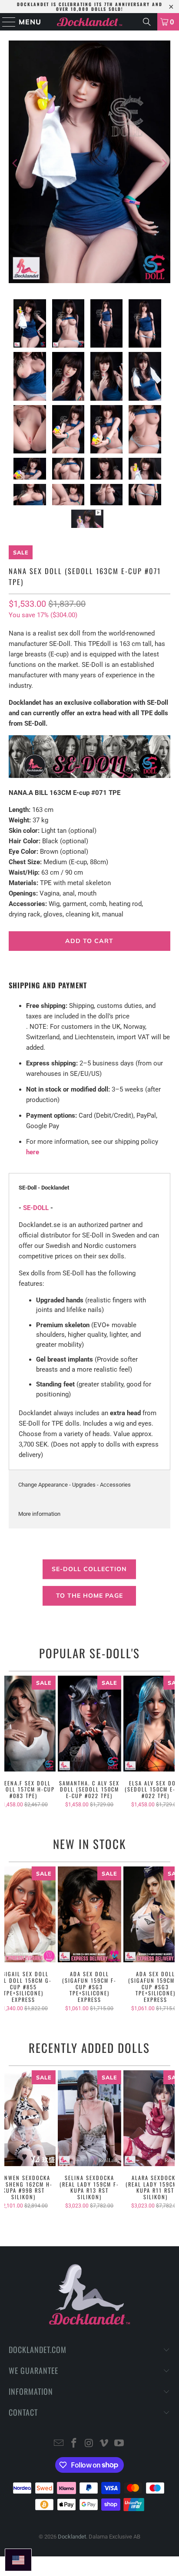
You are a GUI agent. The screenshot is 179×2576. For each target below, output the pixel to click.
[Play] (89, 163)
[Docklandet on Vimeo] (104, 2444)
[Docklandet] (89, 22)
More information (39, 1514)
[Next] (164, 163)
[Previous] (15, 163)
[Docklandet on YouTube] (119, 2444)
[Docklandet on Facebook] (74, 2444)
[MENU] (5, 22)
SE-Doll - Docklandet (44, 1188)
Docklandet (72, 2537)
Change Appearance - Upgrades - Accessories (75, 1485)
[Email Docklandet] (59, 2444)
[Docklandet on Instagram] (89, 2444)
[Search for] (147, 22)
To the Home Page (89, 1596)
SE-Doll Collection (89, 1569)
